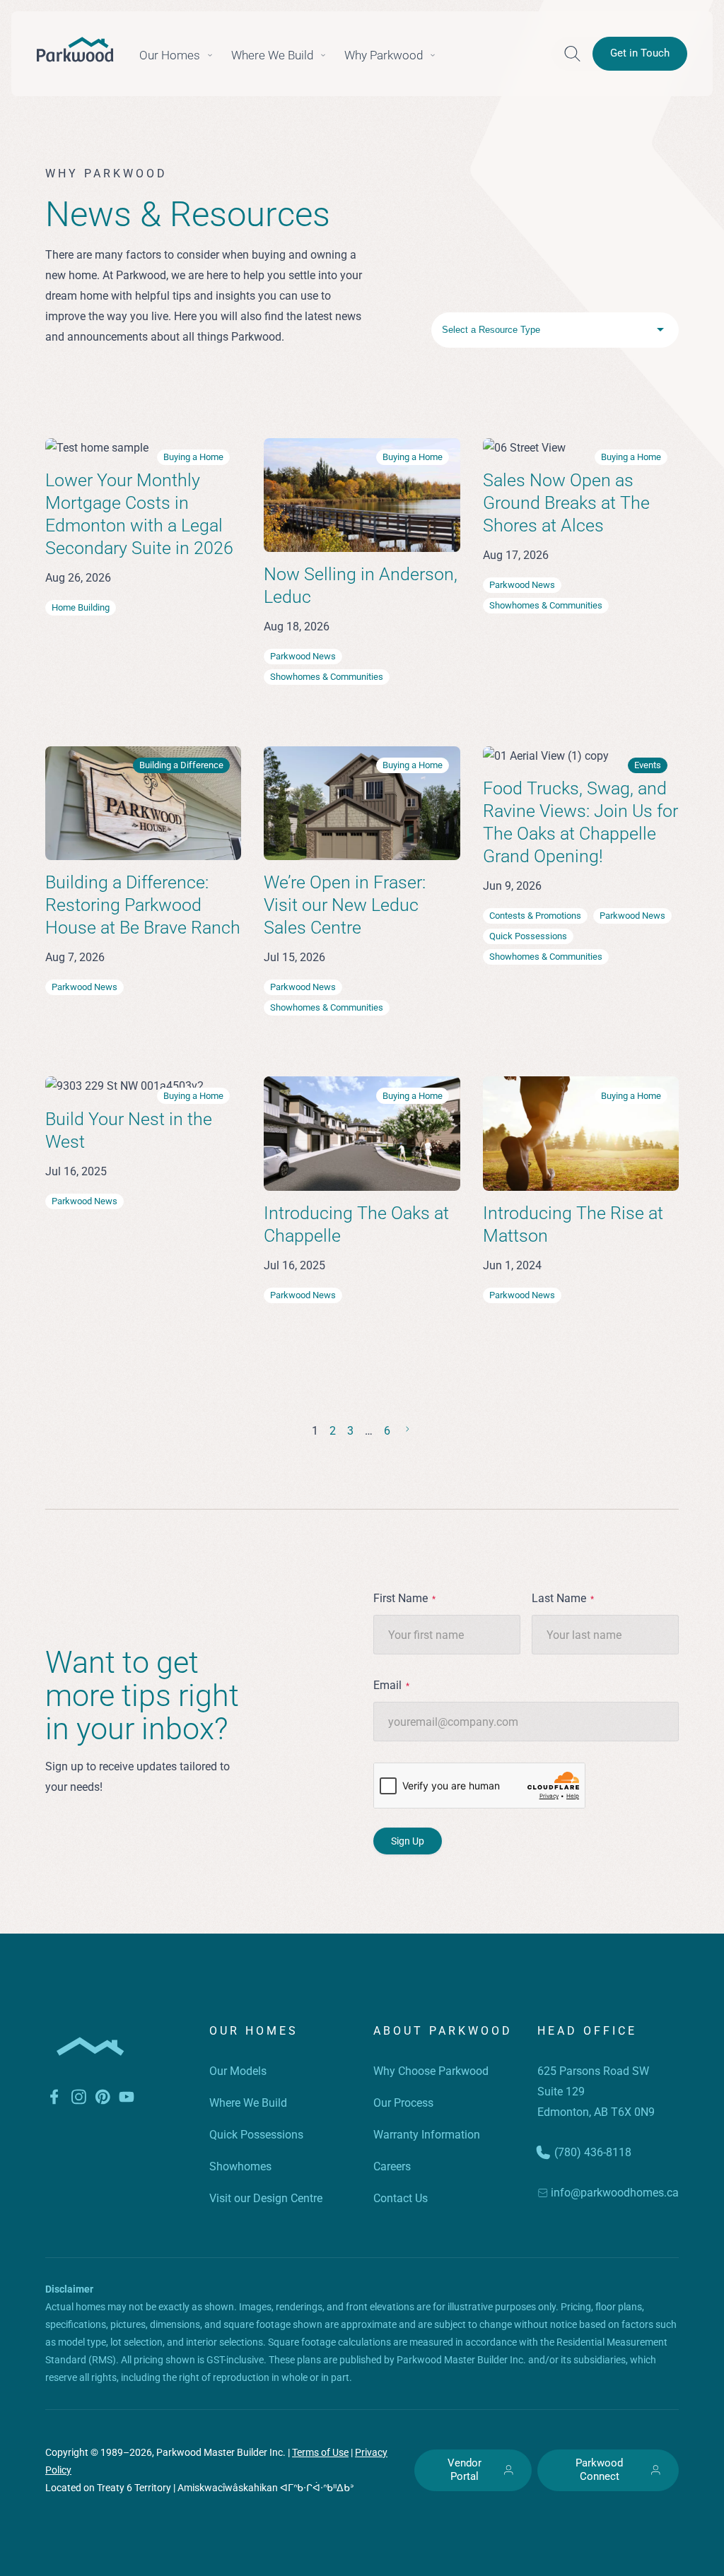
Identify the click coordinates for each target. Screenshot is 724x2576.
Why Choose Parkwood (431, 2071)
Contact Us (401, 2198)
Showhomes (240, 2166)
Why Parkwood (384, 55)
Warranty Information (427, 2135)
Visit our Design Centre (266, 2198)
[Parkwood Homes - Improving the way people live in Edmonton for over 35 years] (75, 49)
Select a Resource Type (491, 330)
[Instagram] (78, 2100)
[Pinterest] (103, 2100)
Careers (392, 2166)
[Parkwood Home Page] (90, 2077)
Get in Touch (640, 53)
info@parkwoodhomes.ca (615, 2193)
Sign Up (408, 1841)
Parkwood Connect (599, 2470)
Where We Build (272, 55)
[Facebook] (54, 2100)
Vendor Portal (465, 2470)
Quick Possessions (256, 2135)
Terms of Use (320, 2452)
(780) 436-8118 (593, 2152)
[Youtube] (127, 2100)
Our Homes (170, 55)
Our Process (403, 2103)
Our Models (238, 2071)
